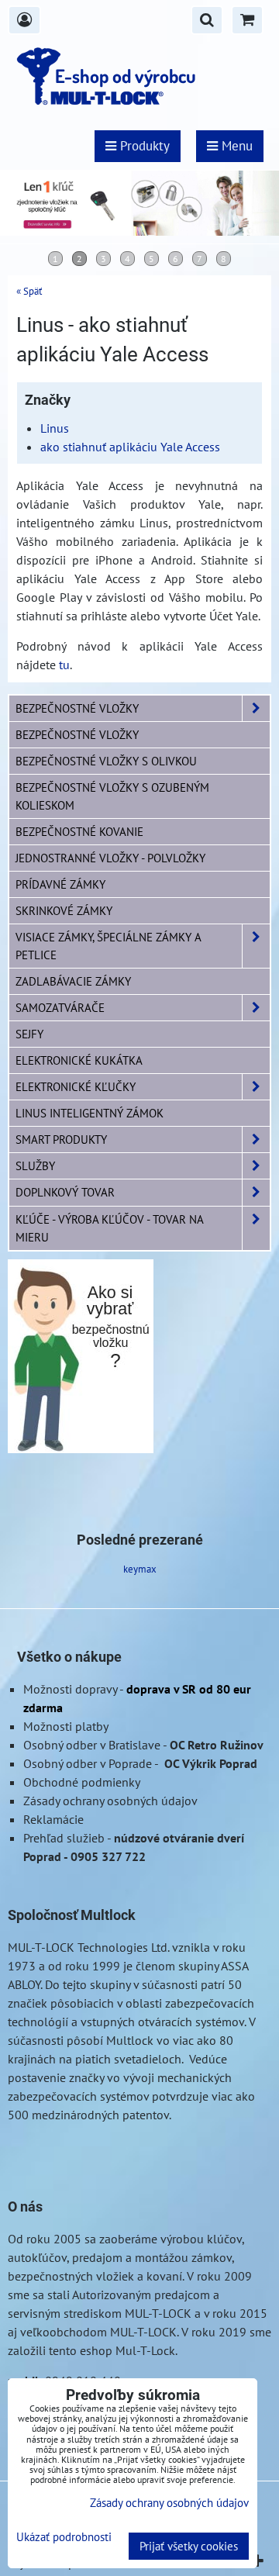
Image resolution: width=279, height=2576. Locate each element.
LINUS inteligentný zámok (90, 1113)
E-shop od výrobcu (126, 76)
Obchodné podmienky (82, 1782)
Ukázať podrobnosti (64, 2538)
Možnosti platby (66, 1726)
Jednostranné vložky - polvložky (110, 858)
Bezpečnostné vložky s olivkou (106, 761)
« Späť (29, 291)
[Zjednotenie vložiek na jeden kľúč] (139, 231)
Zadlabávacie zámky (73, 981)
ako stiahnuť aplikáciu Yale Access (130, 447)
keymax (140, 1569)
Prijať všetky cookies (189, 2546)
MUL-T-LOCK (41, 1947)
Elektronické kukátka (79, 1060)
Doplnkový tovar (65, 1192)
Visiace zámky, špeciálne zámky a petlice (108, 946)
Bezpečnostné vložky (77, 708)
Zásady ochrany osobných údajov (110, 1801)
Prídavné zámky (60, 884)
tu (64, 665)
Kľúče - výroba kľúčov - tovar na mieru (109, 1228)
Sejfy (29, 1034)
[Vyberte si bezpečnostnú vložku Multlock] (81, 1449)
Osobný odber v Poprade (88, 1763)
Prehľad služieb (64, 1838)
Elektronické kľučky (76, 1086)
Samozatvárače (60, 1007)
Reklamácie (53, 1819)
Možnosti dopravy (70, 1689)
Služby (35, 1165)
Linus (55, 428)
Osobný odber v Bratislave (92, 1745)
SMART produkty (61, 1139)
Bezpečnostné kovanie (79, 831)
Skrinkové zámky (64, 910)
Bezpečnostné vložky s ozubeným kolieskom (112, 796)
